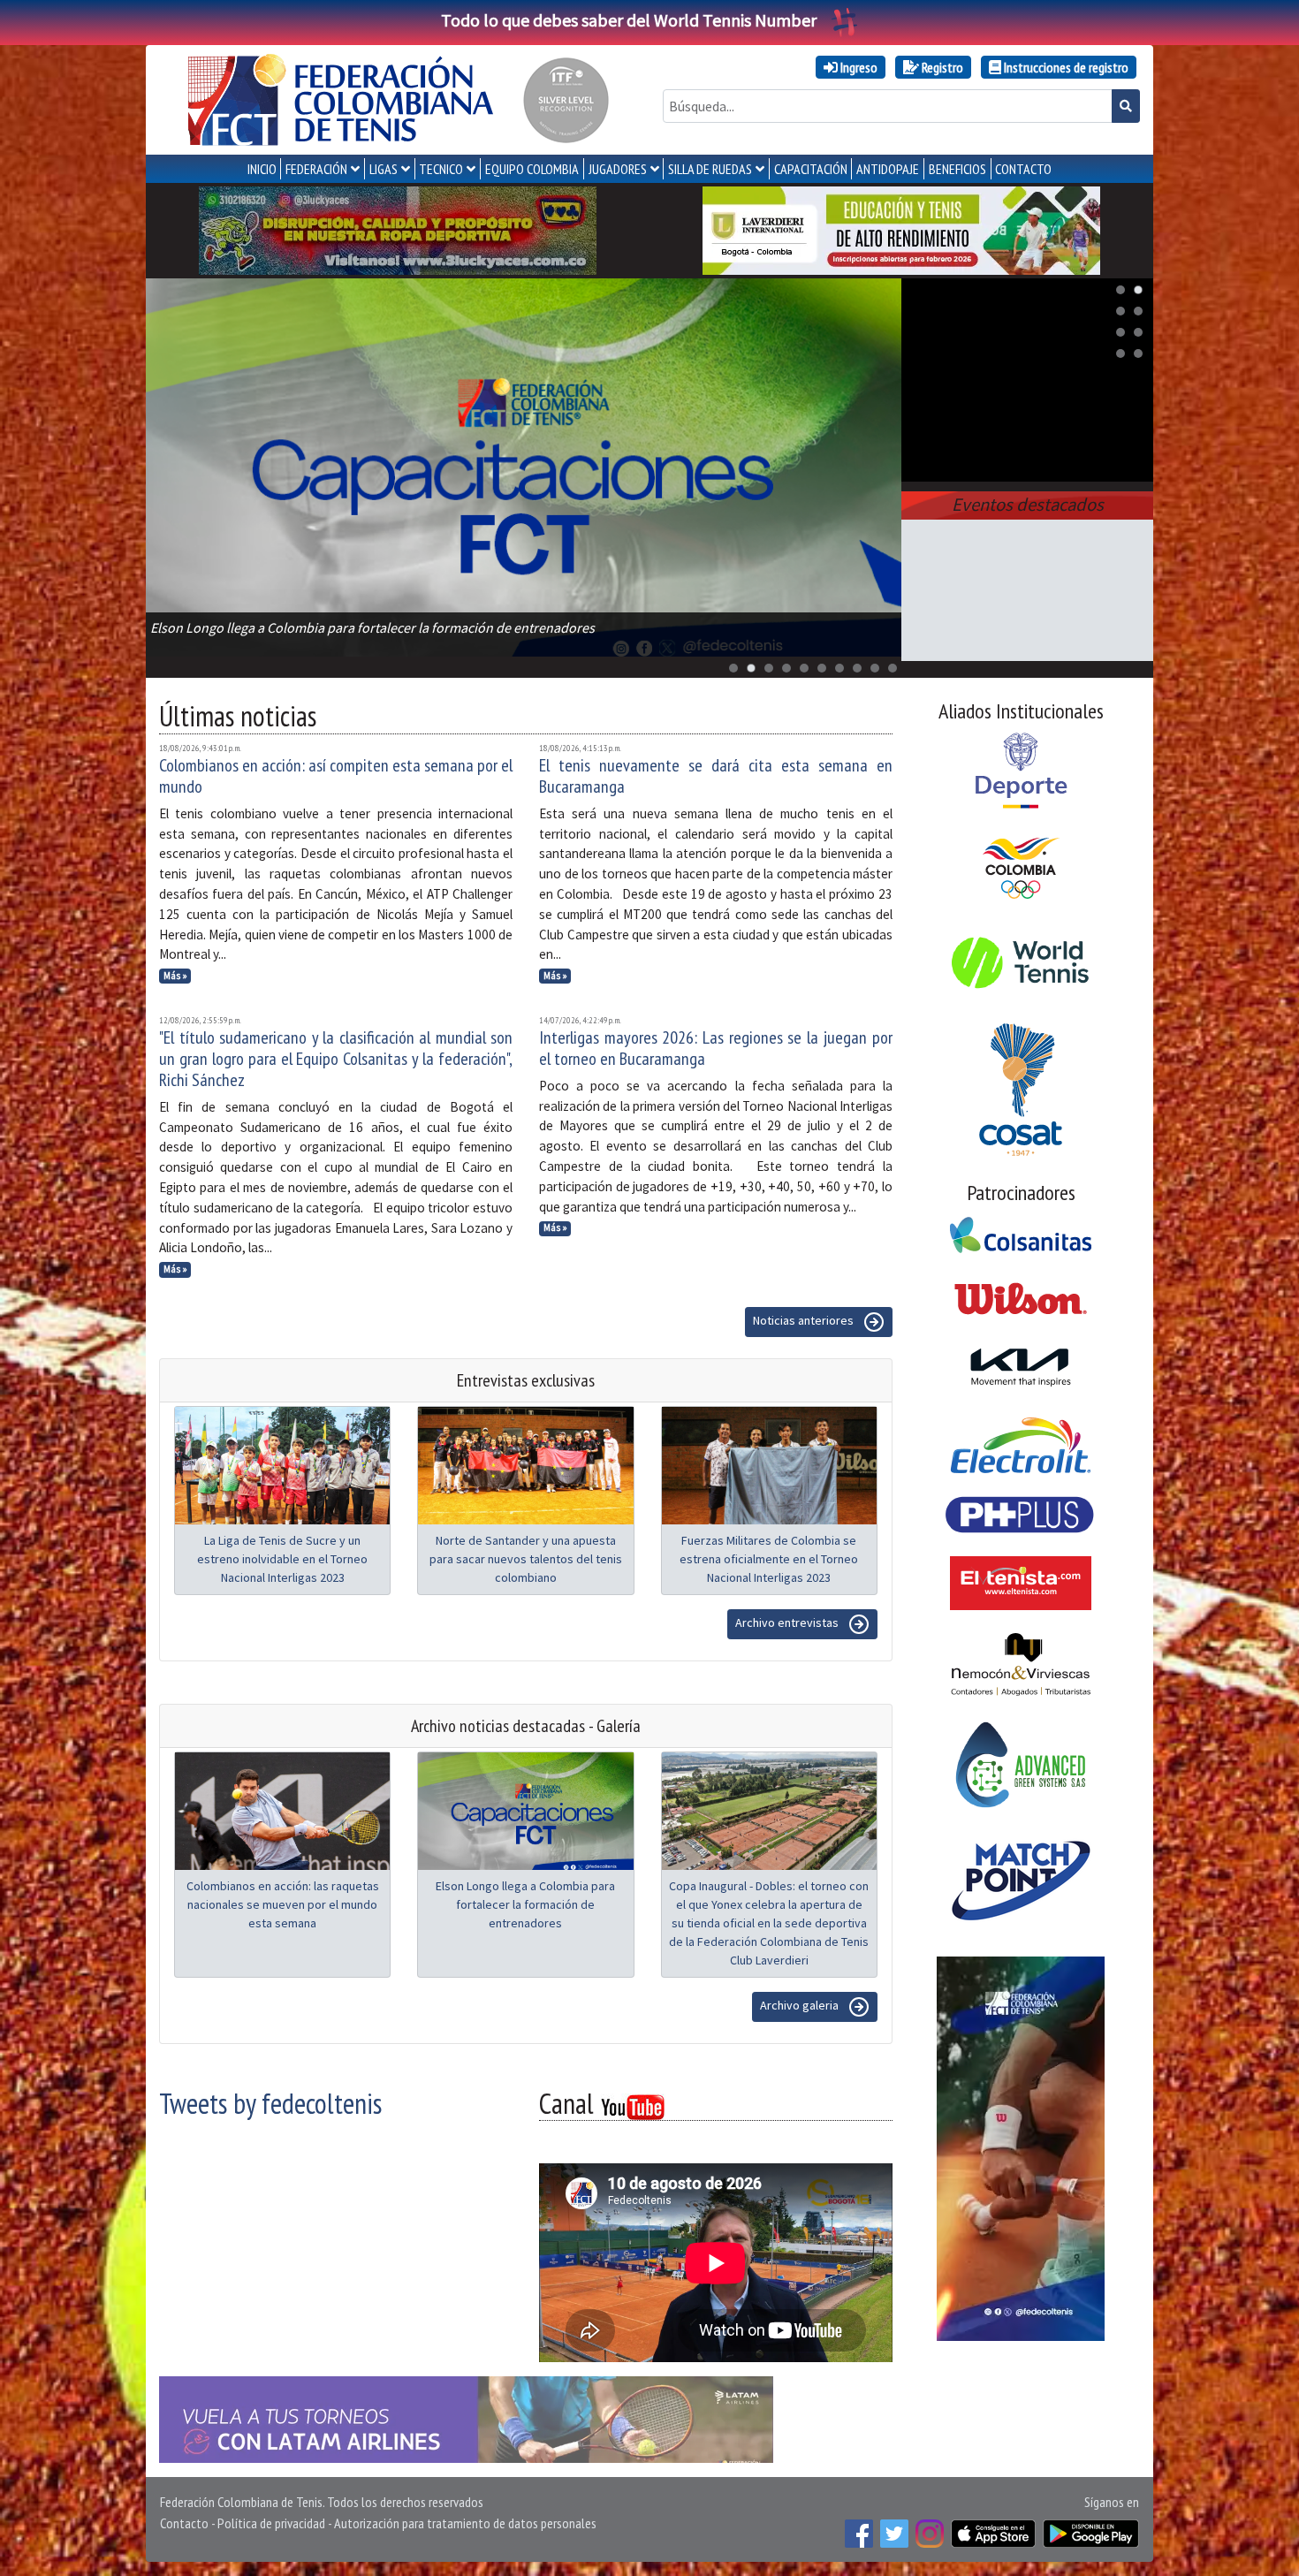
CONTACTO (1023, 169)
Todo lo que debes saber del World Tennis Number (629, 20)
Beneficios (957, 169)
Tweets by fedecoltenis (270, 2103)
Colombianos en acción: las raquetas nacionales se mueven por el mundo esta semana (283, 1904)
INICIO (262, 169)
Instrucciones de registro (1065, 67)
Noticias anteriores (805, 1320)
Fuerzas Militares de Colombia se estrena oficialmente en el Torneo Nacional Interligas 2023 (769, 1559)
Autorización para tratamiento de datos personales (465, 2523)
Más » (175, 976)
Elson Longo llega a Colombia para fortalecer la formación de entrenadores (525, 1904)
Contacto (184, 2523)
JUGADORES (618, 169)
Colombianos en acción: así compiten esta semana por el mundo (336, 776)
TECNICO (441, 169)
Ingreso (858, 67)
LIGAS (384, 169)
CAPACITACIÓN (811, 169)
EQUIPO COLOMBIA (532, 169)
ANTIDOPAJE (888, 169)
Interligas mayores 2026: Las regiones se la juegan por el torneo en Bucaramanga (716, 1048)
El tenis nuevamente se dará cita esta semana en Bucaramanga (716, 776)
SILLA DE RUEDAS (710, 169)
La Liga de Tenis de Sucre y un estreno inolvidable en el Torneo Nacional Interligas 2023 (282, 1559)
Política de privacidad (271, 2523)
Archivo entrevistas (788, 1622)
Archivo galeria (801, 2005)
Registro (941, 67)
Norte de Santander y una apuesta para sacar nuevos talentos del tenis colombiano (526, 1559)
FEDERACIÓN (316, 169)
